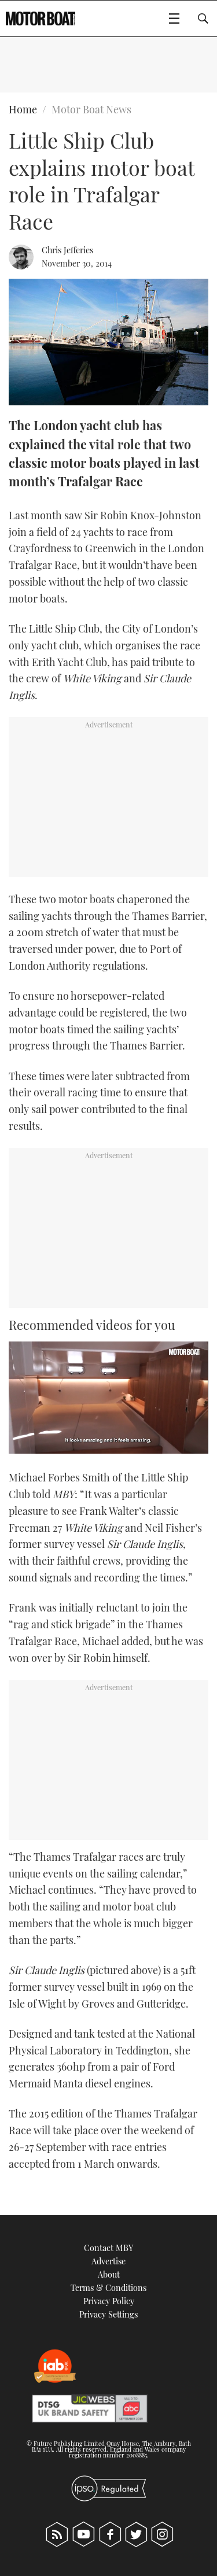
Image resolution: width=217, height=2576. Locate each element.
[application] (108, 1398)
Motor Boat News (91, 109)
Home (23, 109)
